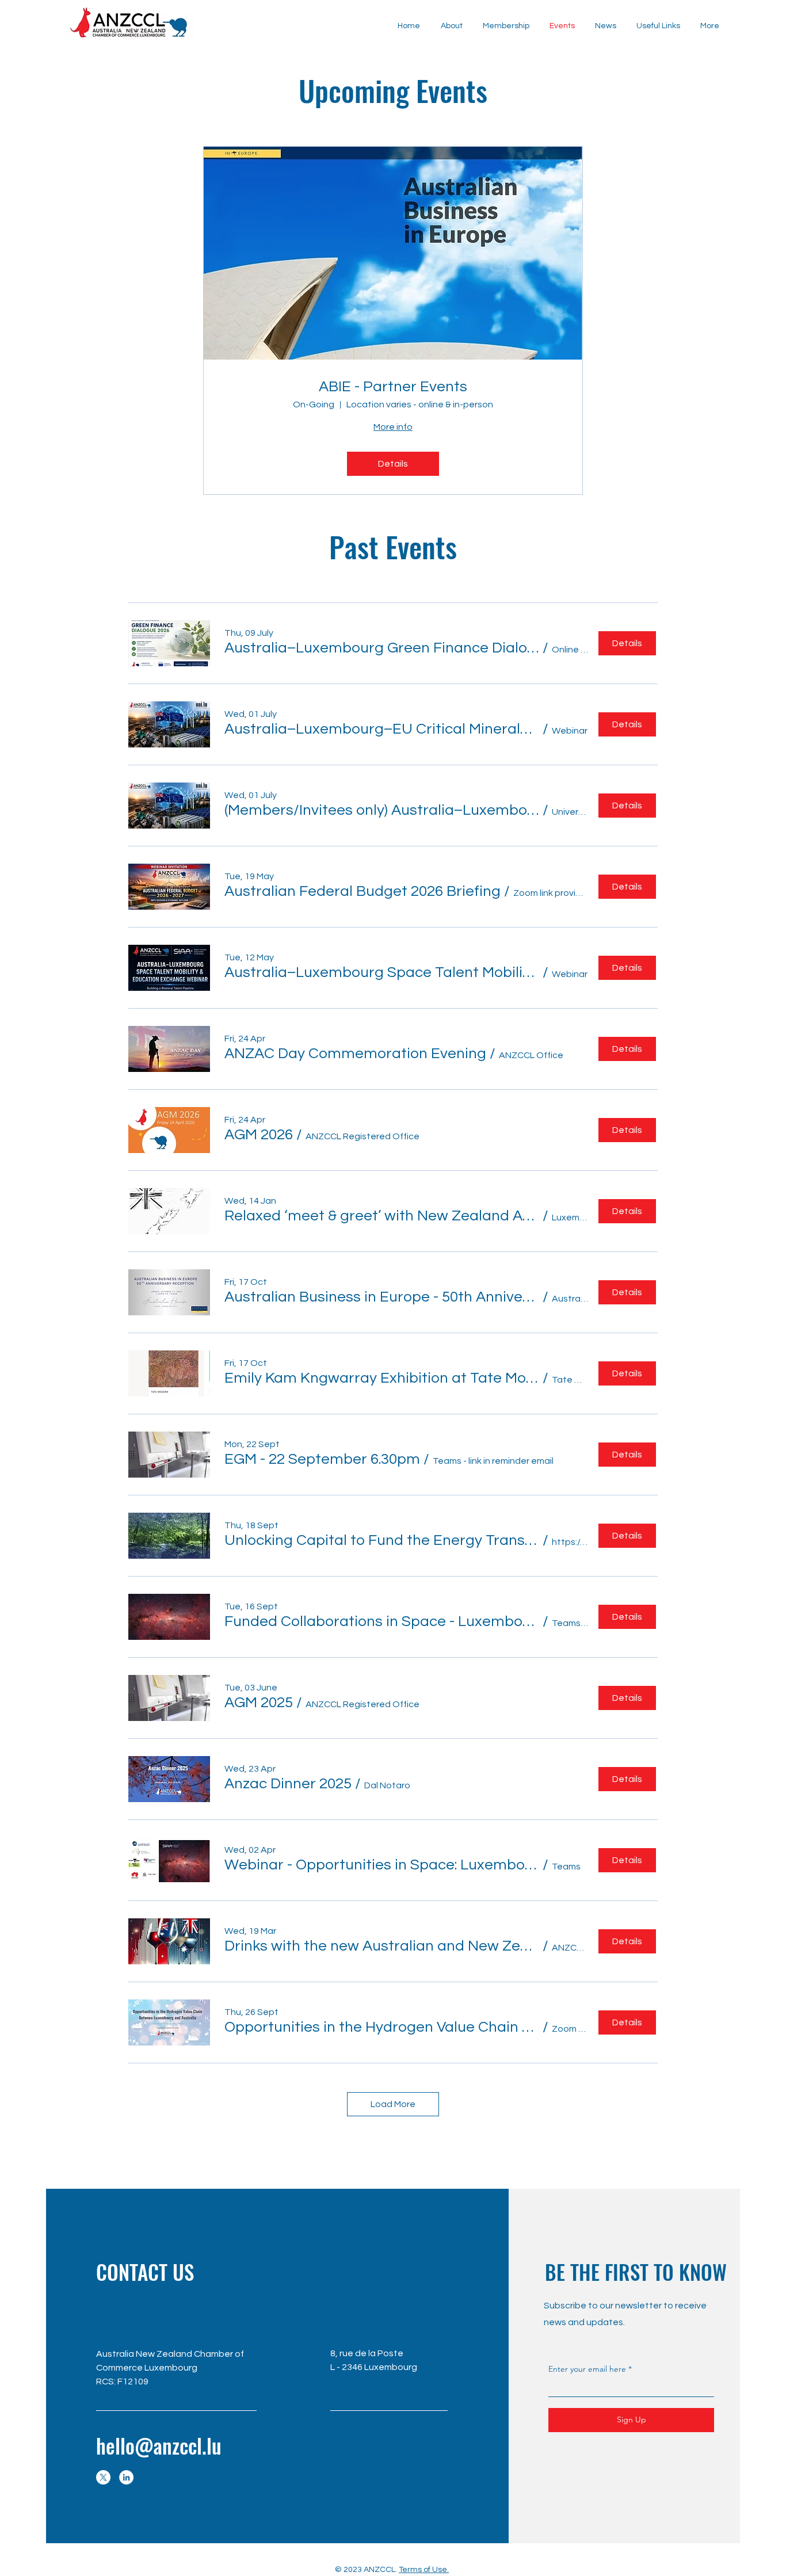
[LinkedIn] (126, 2477)
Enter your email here (587, 2369)
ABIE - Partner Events (393, 387)
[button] (605, 26)
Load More (393, 2104)
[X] (103, 2477)
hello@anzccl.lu (159, 2445)
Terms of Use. (424, 2570)
